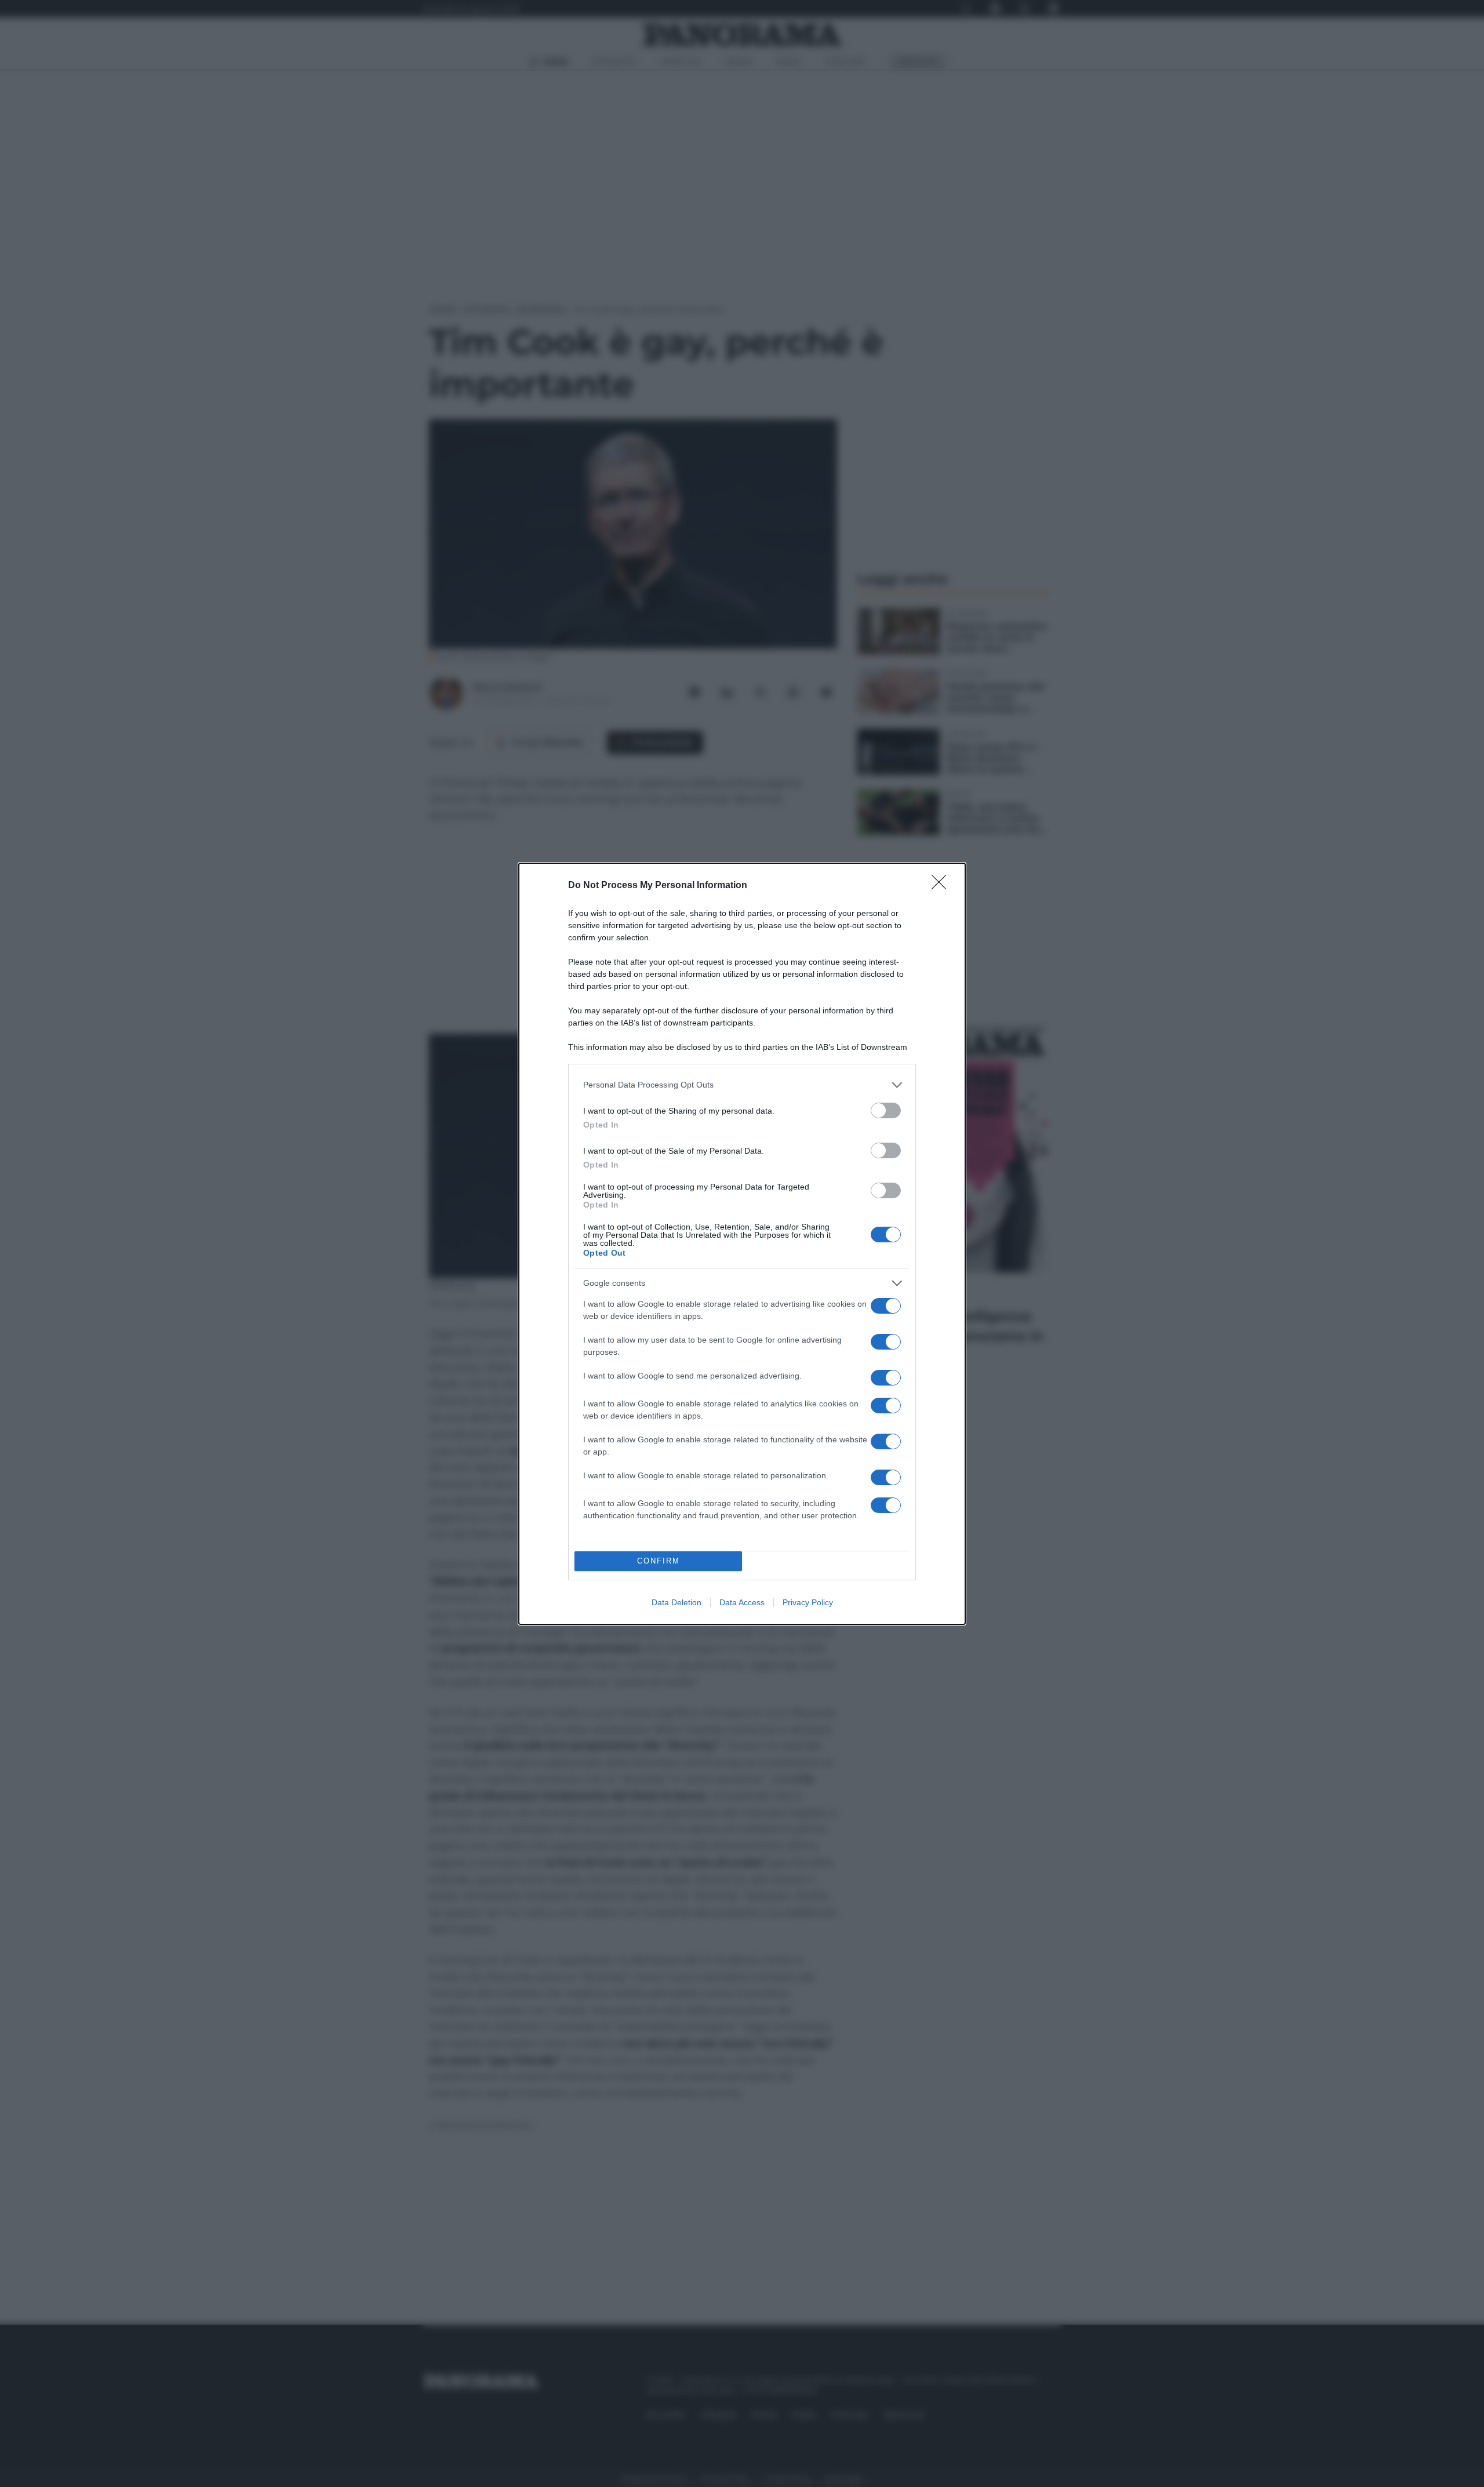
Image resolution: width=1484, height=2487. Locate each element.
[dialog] (742, 1244)
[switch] (886, 1110)
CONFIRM (659, 1561)
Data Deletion (676, 1602)
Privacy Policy (808, 1602)
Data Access (742, 1602)
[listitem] (742, 1085)
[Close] (943, 886)
